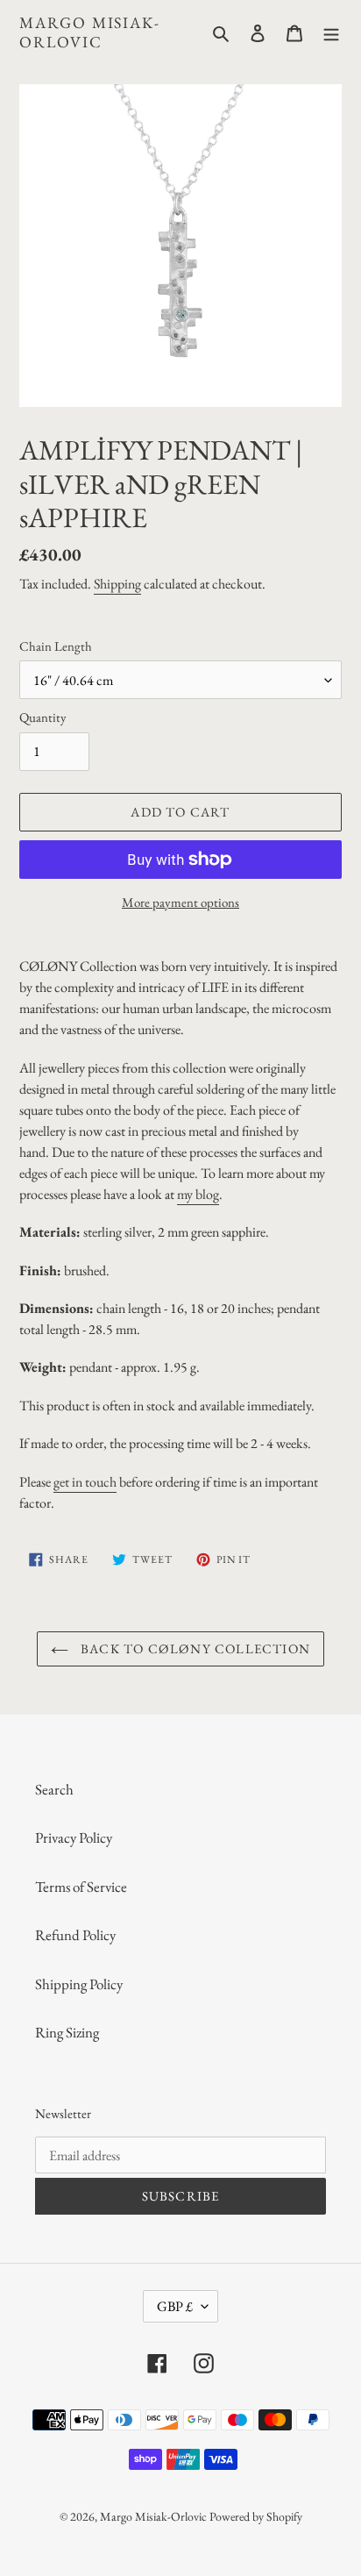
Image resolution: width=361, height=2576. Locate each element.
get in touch (85, 1482)
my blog (198, 1194)
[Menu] (331, 32)
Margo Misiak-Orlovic (89, 32)
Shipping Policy (79, 1984)
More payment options (180, 902)
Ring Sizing (67, 2032)
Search (54, 1789)
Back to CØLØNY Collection (194, 1648)
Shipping (117, 584)
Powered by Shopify (256, 2516)
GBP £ (175, 2306)
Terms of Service (81, 1887)
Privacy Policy (74, 1837)
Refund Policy (75, 1935)
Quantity (43, 717)
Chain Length (56, 646)
